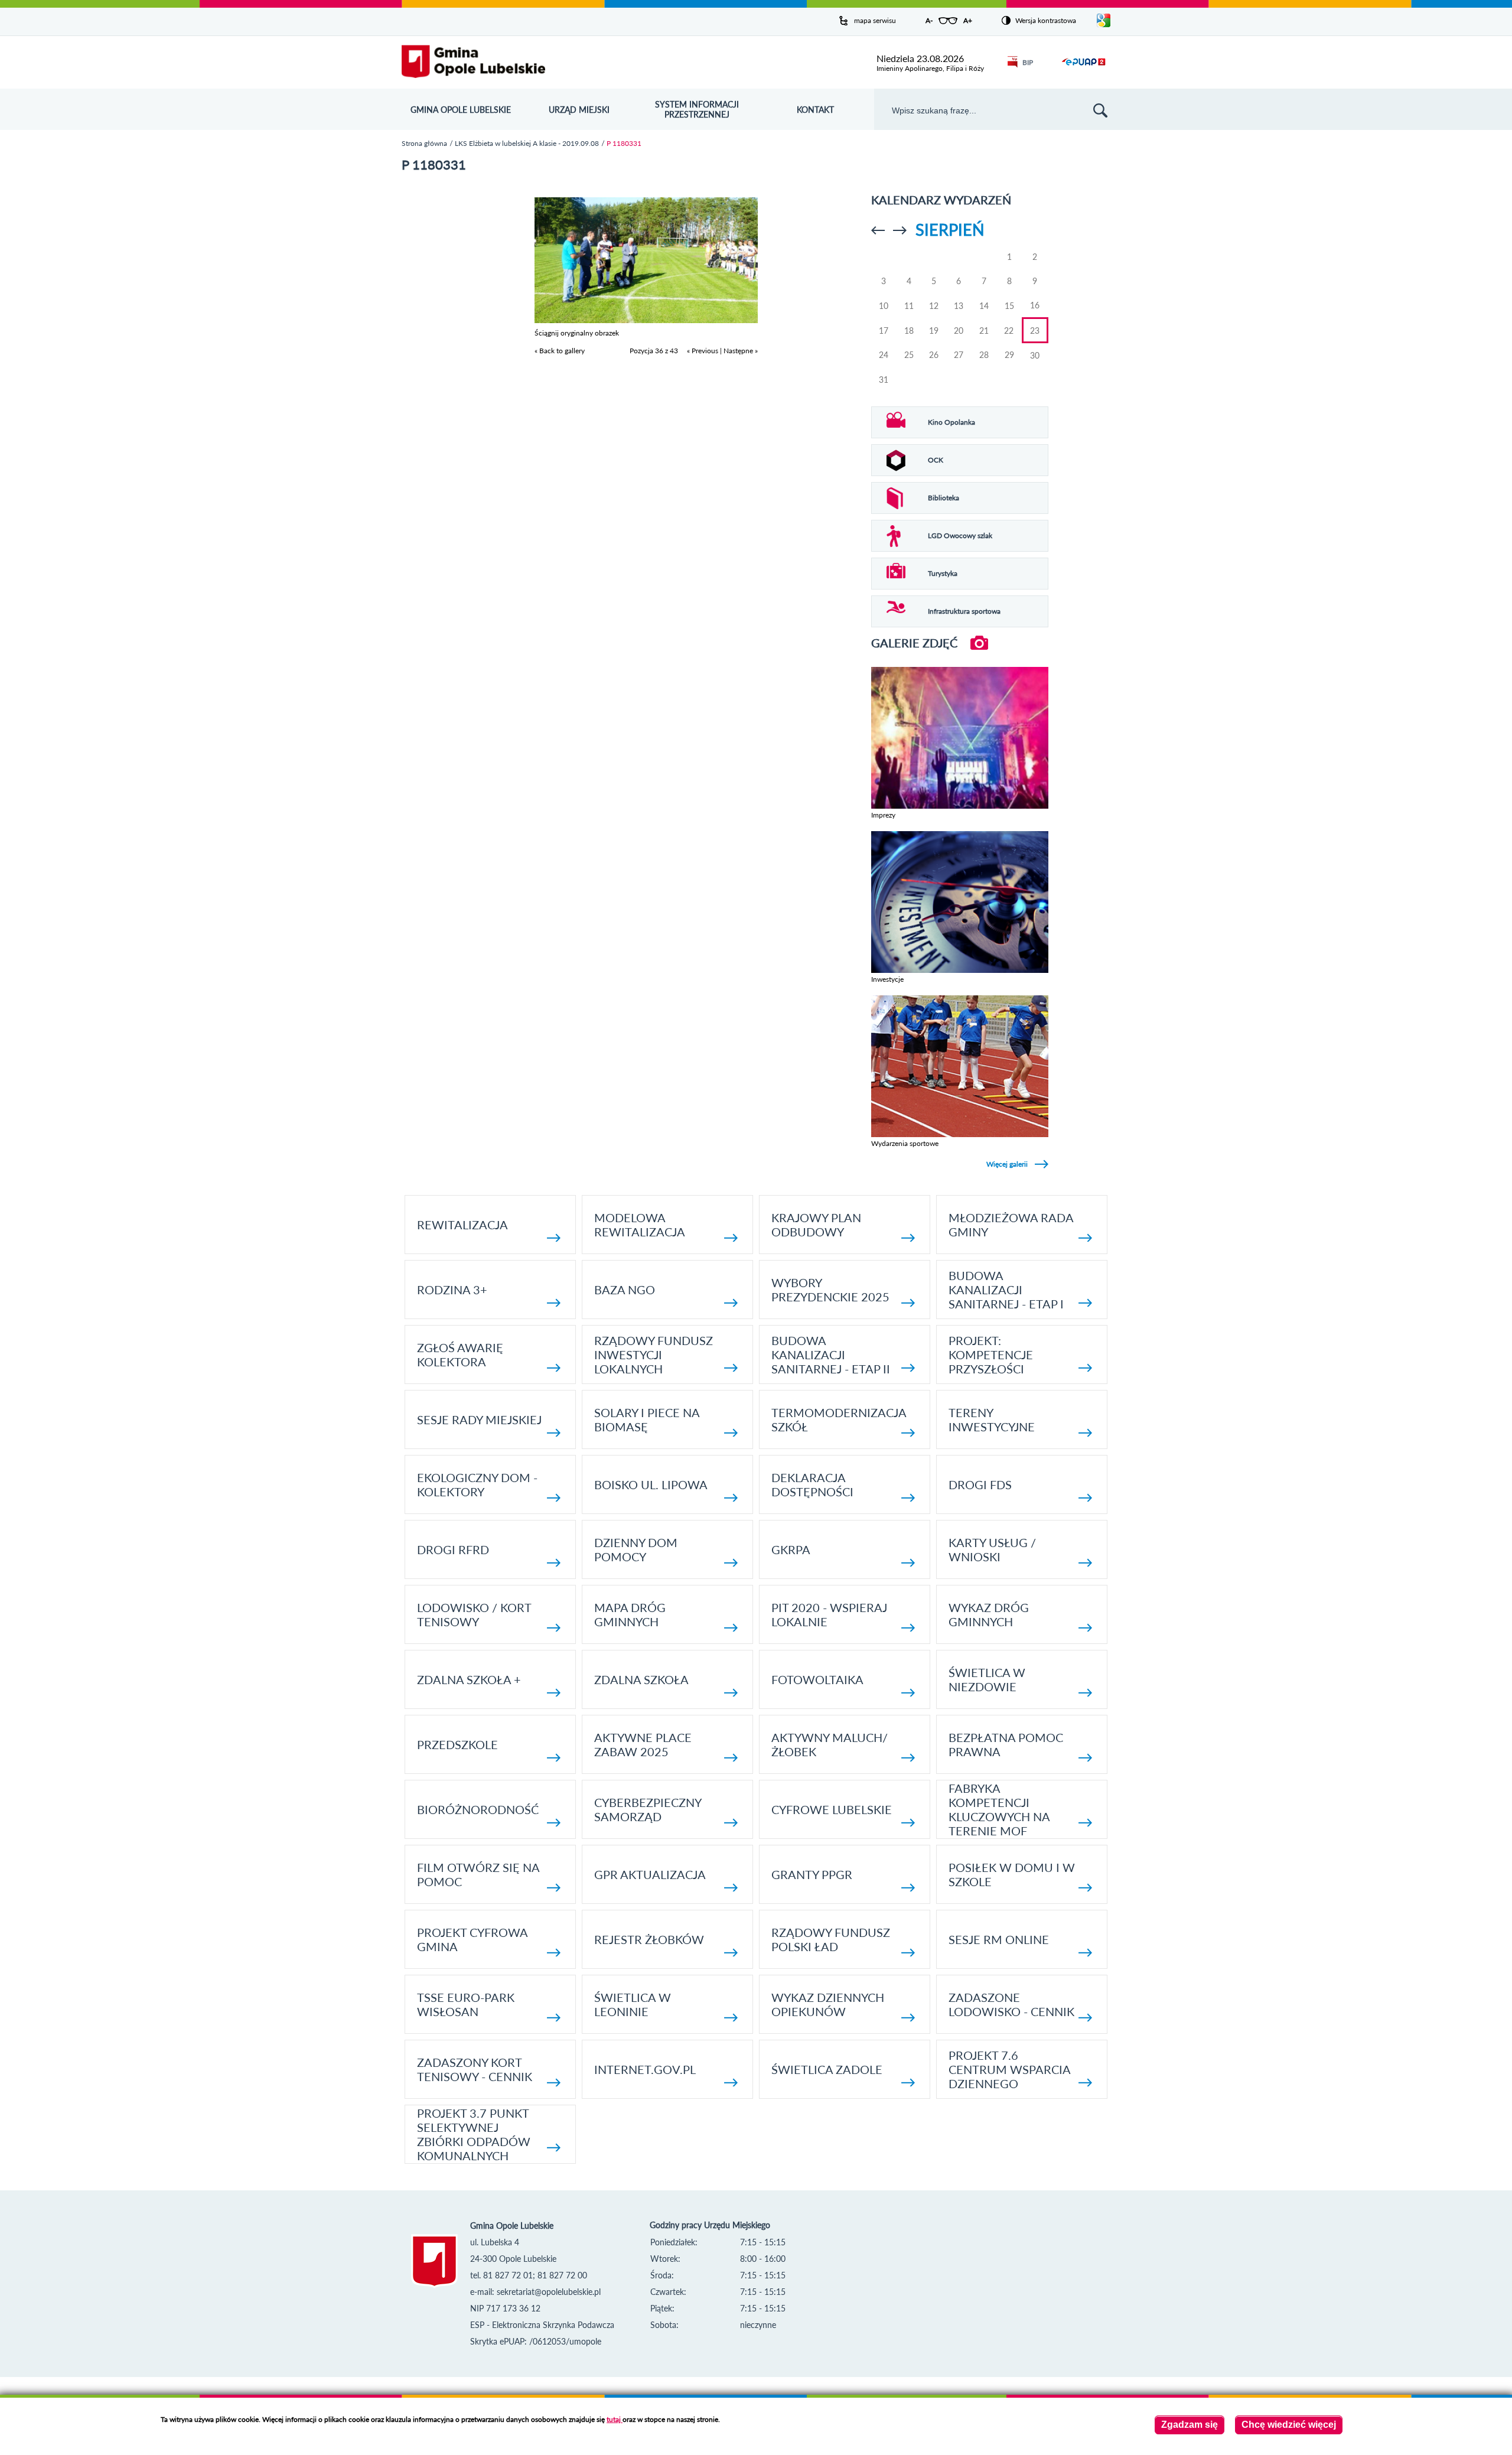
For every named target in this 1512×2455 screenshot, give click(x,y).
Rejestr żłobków (649, 1939)
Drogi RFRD (453, 1549)
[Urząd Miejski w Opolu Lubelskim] (473, 62)
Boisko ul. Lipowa (651, 1484)
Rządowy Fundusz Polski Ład (831, 1939)
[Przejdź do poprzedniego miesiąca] (878, 230)
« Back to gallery (560, 351)
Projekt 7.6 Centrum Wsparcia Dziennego (1009, 2069)
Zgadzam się (1190, 2425)
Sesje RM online (999, 1939)
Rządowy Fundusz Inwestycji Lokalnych (654, 1355)
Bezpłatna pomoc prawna (1006, 1744)
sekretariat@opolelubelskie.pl (549, 2292)
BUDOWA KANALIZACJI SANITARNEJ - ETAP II (831, 1355)
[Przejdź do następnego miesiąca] (900, 230)
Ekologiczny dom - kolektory (477, 1484)
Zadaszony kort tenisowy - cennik (475, 2069)
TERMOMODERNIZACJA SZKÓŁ (839, 1419)
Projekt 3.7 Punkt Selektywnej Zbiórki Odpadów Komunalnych (474, 2134)
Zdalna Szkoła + (469, 1679)
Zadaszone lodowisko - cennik (1011, 2004)
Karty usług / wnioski (992, 1549)
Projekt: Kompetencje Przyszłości (991, 1355)
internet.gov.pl (645, 2069)
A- (929, 20)
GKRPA (791, 1549)
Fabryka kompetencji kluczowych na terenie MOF (999, 1809)
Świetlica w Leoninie (633, 2004)
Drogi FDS (980, 1484)
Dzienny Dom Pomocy (636, 1549)
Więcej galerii (1007, 1164)
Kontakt (815, 110)
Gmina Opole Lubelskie (461, 110)
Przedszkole (457, 1744)
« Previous (703, 351)
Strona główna (424, 143)
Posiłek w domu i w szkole (1012, 1874)
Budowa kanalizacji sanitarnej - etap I (1006, 1290)
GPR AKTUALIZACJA (650, 1874)
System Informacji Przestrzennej (697, 109)
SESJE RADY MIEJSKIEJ (479, 1419)
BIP (1028, 62)
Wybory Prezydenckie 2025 (830, 1290)
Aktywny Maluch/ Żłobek (830, 1744)
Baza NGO (625, 1290)
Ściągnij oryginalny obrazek (577, 333)
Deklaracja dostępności (812, 1484)
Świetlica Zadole (827, 2069)
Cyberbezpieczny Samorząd (648, 1809)
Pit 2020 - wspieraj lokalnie (829, 1614)
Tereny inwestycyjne (992, 1419)
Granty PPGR (812, 1874)
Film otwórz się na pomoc (478, 1874)
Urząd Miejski (579, 110)
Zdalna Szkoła (641, 1679)
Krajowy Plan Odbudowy (816, 1225)
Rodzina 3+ (452, 1290)
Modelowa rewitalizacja (640, 1225)
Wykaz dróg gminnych (989, 1614)
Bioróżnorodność (478, 1809)
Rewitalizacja (462, 1225)
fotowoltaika (817, 1679)
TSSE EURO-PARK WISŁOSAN (466, 2004)
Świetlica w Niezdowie (987, 1679)
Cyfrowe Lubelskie (832, 1809)
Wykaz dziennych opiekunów (828, 2004)
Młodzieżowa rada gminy (1011, 1225)
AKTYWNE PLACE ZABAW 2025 (643, 1744)
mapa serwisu (875, 20)
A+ (968, 20)
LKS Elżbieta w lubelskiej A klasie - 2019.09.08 (527, 143)
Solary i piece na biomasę (647, 1419)
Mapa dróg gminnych (630, 1614)
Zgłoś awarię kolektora (460, 1355)
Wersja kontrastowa (1046, 20)
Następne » (741, 351)
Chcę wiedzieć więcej (1289, 2425)
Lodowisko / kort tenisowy (474, 1614)
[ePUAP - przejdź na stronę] (1084, 69)
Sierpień (950, 229)
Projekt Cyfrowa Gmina (472, 1939)
